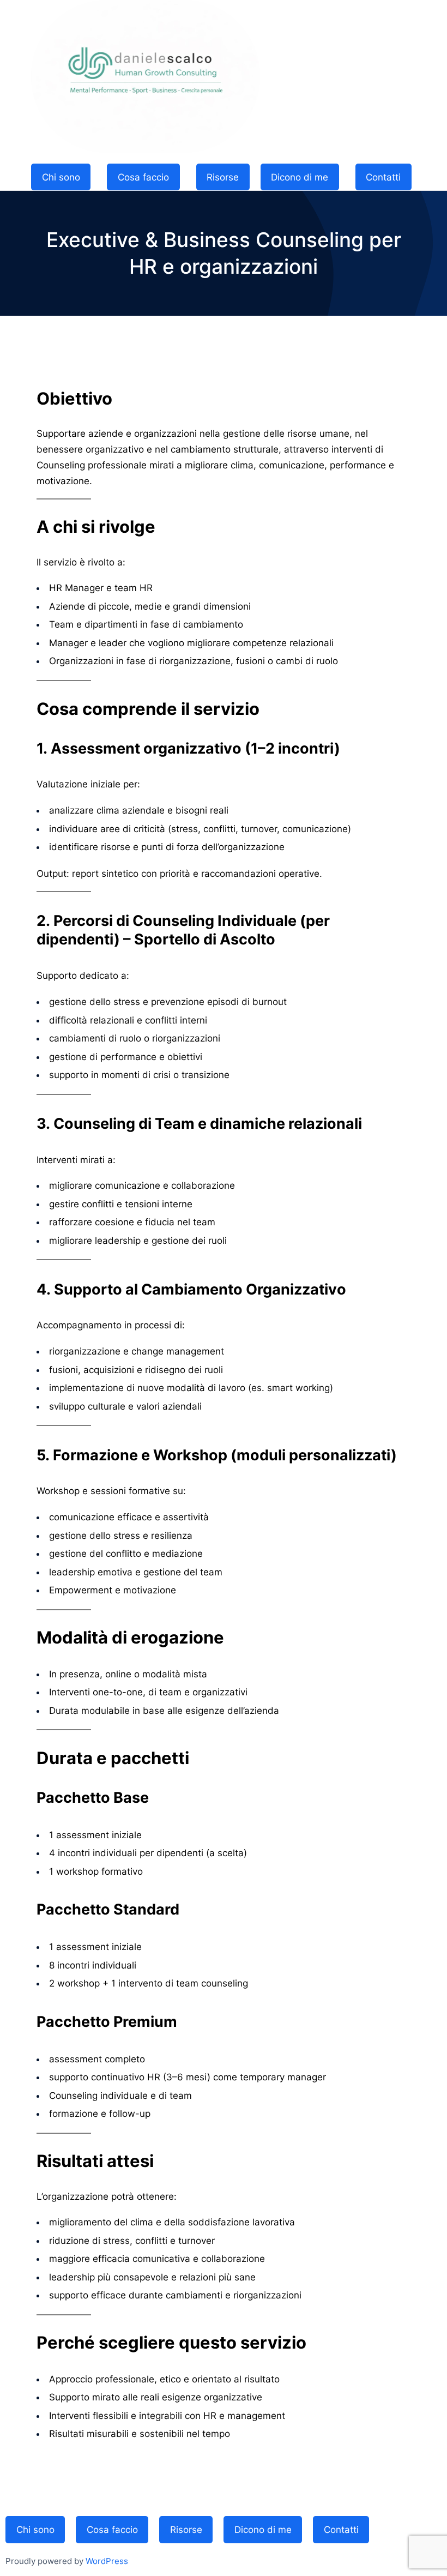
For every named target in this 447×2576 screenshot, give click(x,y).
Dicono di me (300, 177)
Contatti (383, 177)
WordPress (107, 2561)
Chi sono (61, 177)
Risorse (223, 177)
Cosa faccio (143, 177)
